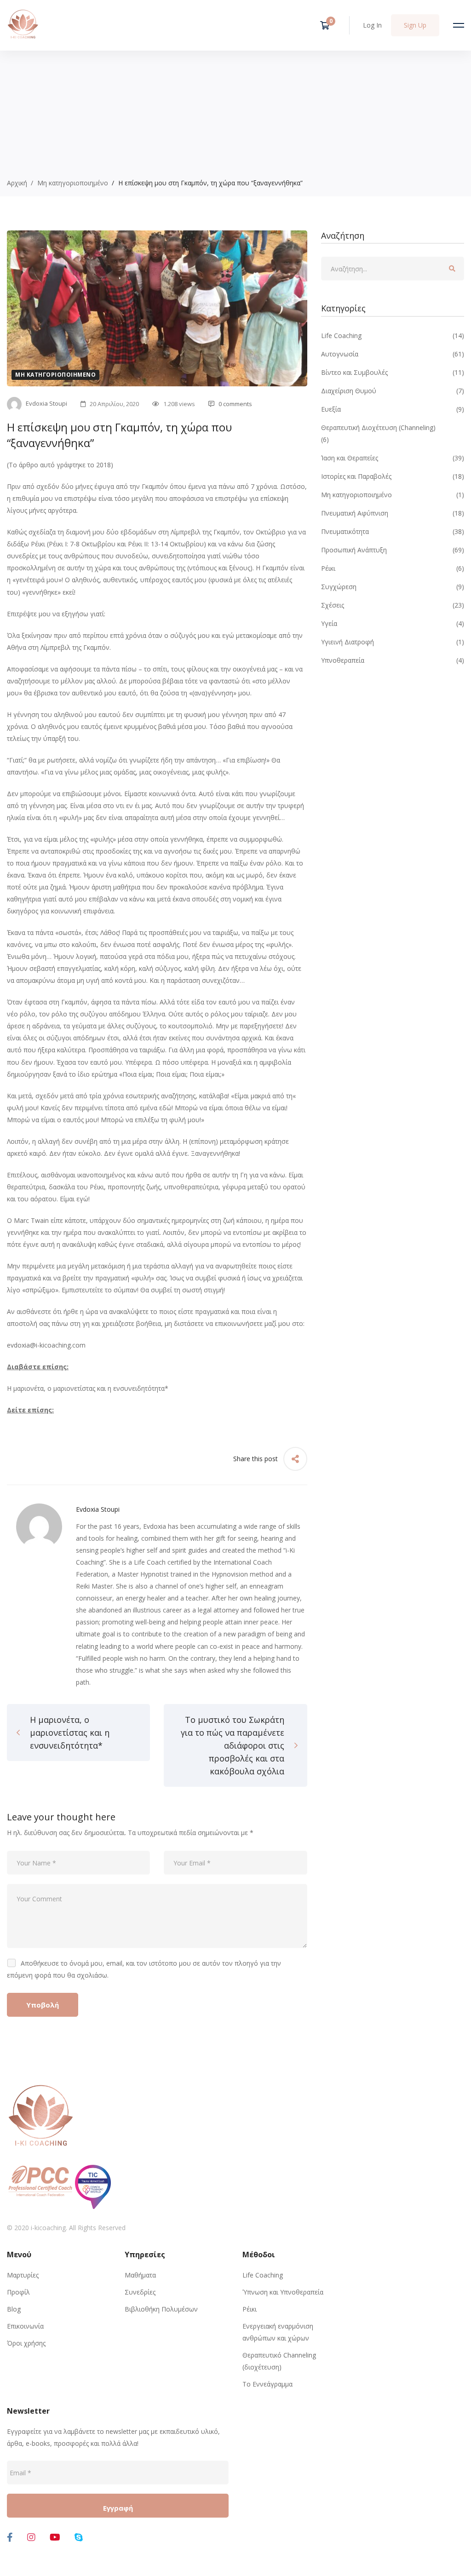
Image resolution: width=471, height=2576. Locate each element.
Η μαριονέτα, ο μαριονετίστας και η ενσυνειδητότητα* (88, 1388)
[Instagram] (31, 2537)
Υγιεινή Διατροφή (393, 642)
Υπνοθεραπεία (393, 660)
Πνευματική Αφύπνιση (393, 513)
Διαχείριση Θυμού (393, 391)
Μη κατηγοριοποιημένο (73, 183)
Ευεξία (393, 409)
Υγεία (393, 623)
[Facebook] (10, 2537)
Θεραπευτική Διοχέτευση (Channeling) (378, 427)
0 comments (235, 404)
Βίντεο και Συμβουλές (393, 372)
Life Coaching (393, 336)
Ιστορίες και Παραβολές (393, 476)
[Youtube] (55, 2537)
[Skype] (79, 2537)
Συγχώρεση (393, 587)
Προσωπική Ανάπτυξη (393, 550)
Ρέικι (393, 568)
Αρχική (17, 183)
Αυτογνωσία (393, 354)
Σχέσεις (393, 605)
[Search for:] (393, 269)
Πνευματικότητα (393, 531)
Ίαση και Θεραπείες (393, 458)
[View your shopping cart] (328, 25)
